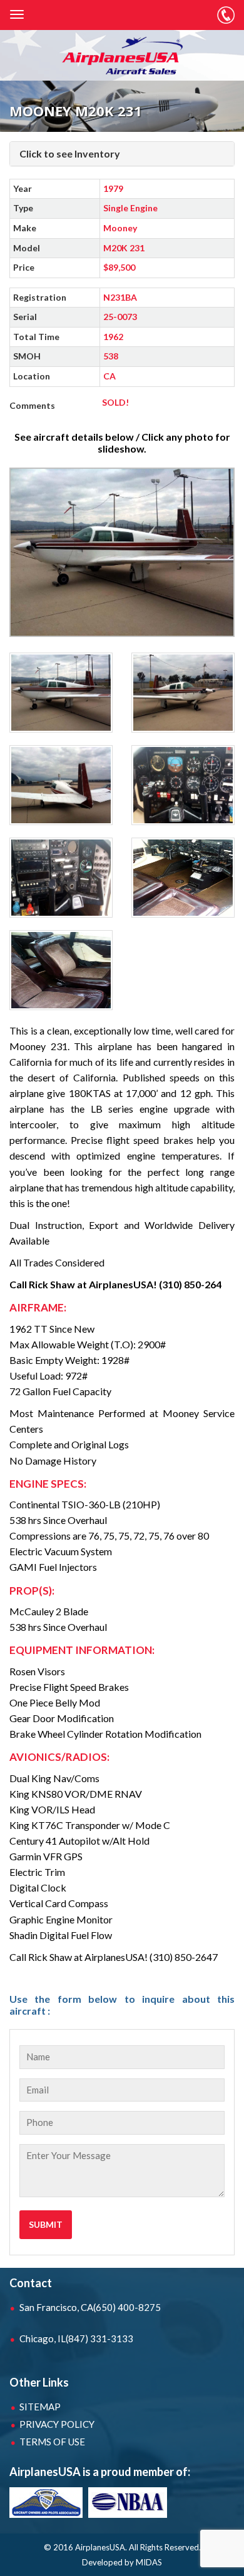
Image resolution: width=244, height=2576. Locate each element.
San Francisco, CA (90, 2307)
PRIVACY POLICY (57, 2424)
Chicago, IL (76, 2338)
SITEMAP (40, 2407)
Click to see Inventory (70, 153)
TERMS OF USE (52, 2442)
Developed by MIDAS (122, 2562)
